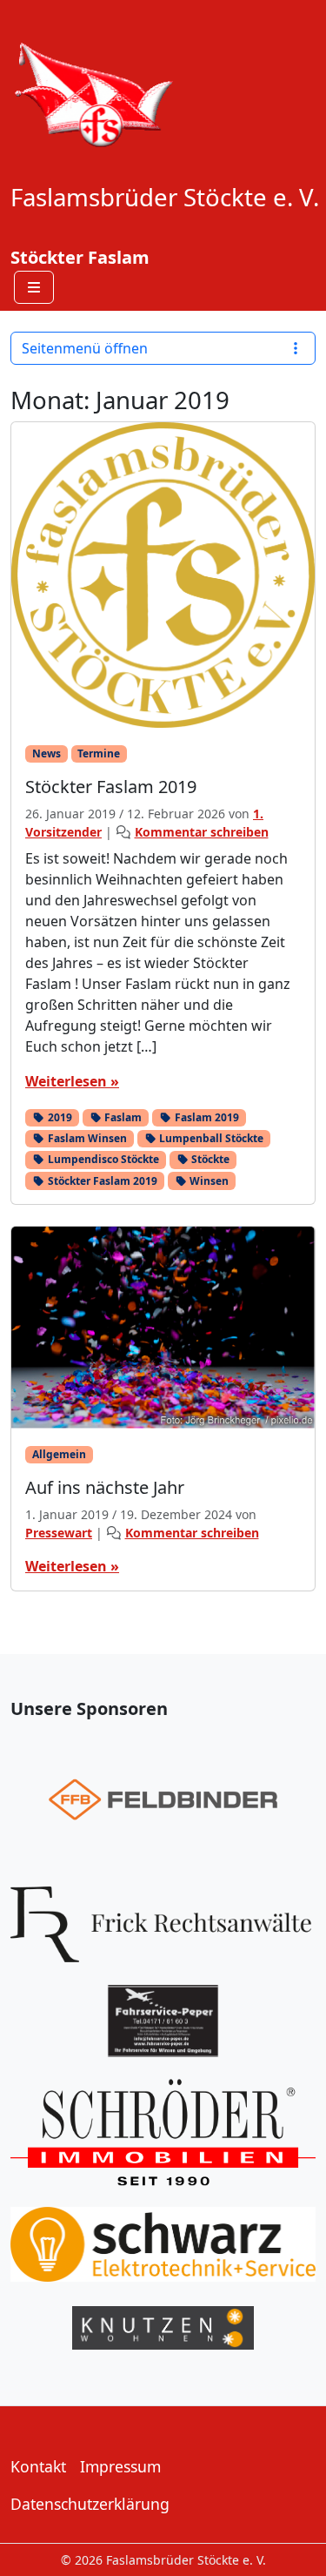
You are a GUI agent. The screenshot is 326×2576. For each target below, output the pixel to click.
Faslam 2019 (206, 1117)
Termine (99, 753)
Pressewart (59, 1533)
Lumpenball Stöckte (210, 1138)
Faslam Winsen (86, 1138)
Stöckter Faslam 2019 (101, 1181)
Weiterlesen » (72, 1081)
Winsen (208, 1181)
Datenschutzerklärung (90, 2504)
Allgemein (59, 1454)
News (47, 753)
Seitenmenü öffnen (85, 348)
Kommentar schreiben (202, 832)
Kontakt (38, 2466)
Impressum (120, 2466)
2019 (59, 1117)
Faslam (122, 1117)
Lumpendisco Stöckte (102, 1159)
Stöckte (209, 1159)
